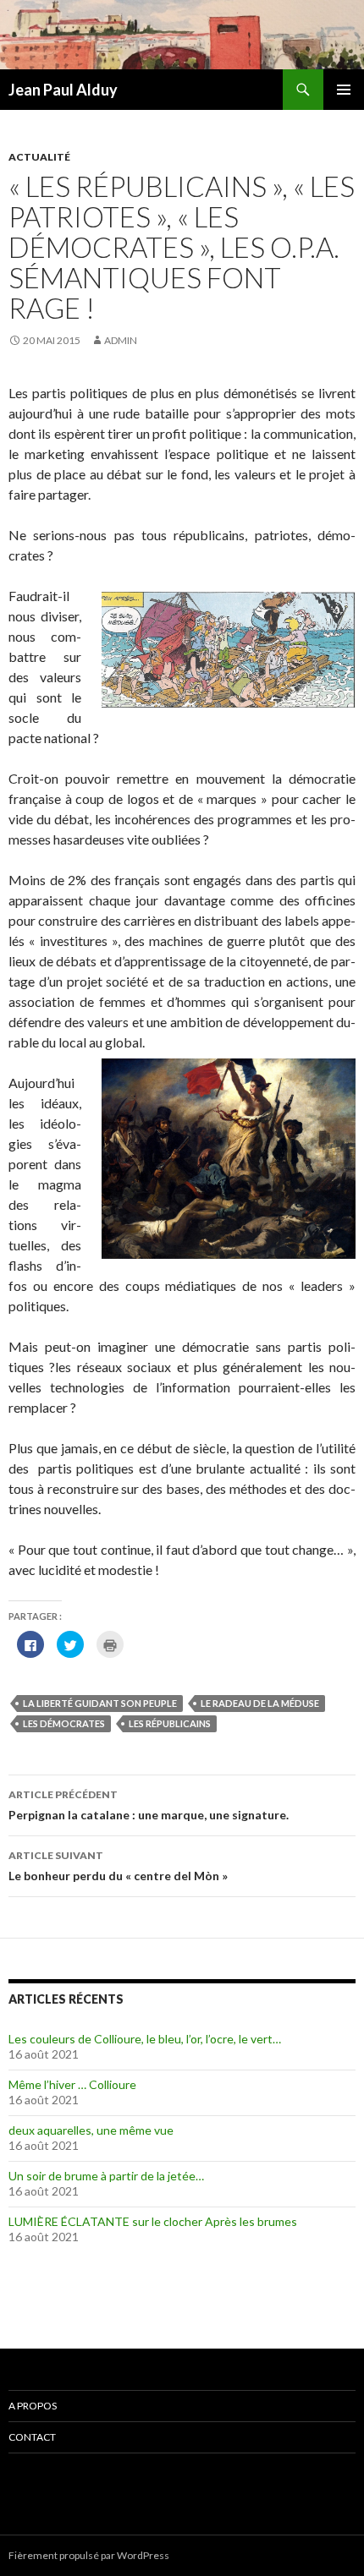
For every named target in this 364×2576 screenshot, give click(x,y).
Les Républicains (170, 1723)
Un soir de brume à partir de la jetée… (106, 2176)
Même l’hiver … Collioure (72, 2084)
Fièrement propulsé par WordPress (89, 2555)
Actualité (39, 157)
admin (121, 340)
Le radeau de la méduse (260, 1703)
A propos (33, 2406)
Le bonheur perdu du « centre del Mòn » (118, 1866)
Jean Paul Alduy (63, 90)
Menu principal (344, 90)
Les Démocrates (64, 1723)
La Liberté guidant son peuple (100, 1703)
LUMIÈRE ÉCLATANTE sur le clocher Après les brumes (153, 2221)
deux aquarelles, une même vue (91, 2130)
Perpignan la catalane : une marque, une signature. (149, 1805)
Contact (32, 2437)
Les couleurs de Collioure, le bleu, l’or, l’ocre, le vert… (145, 2039)
